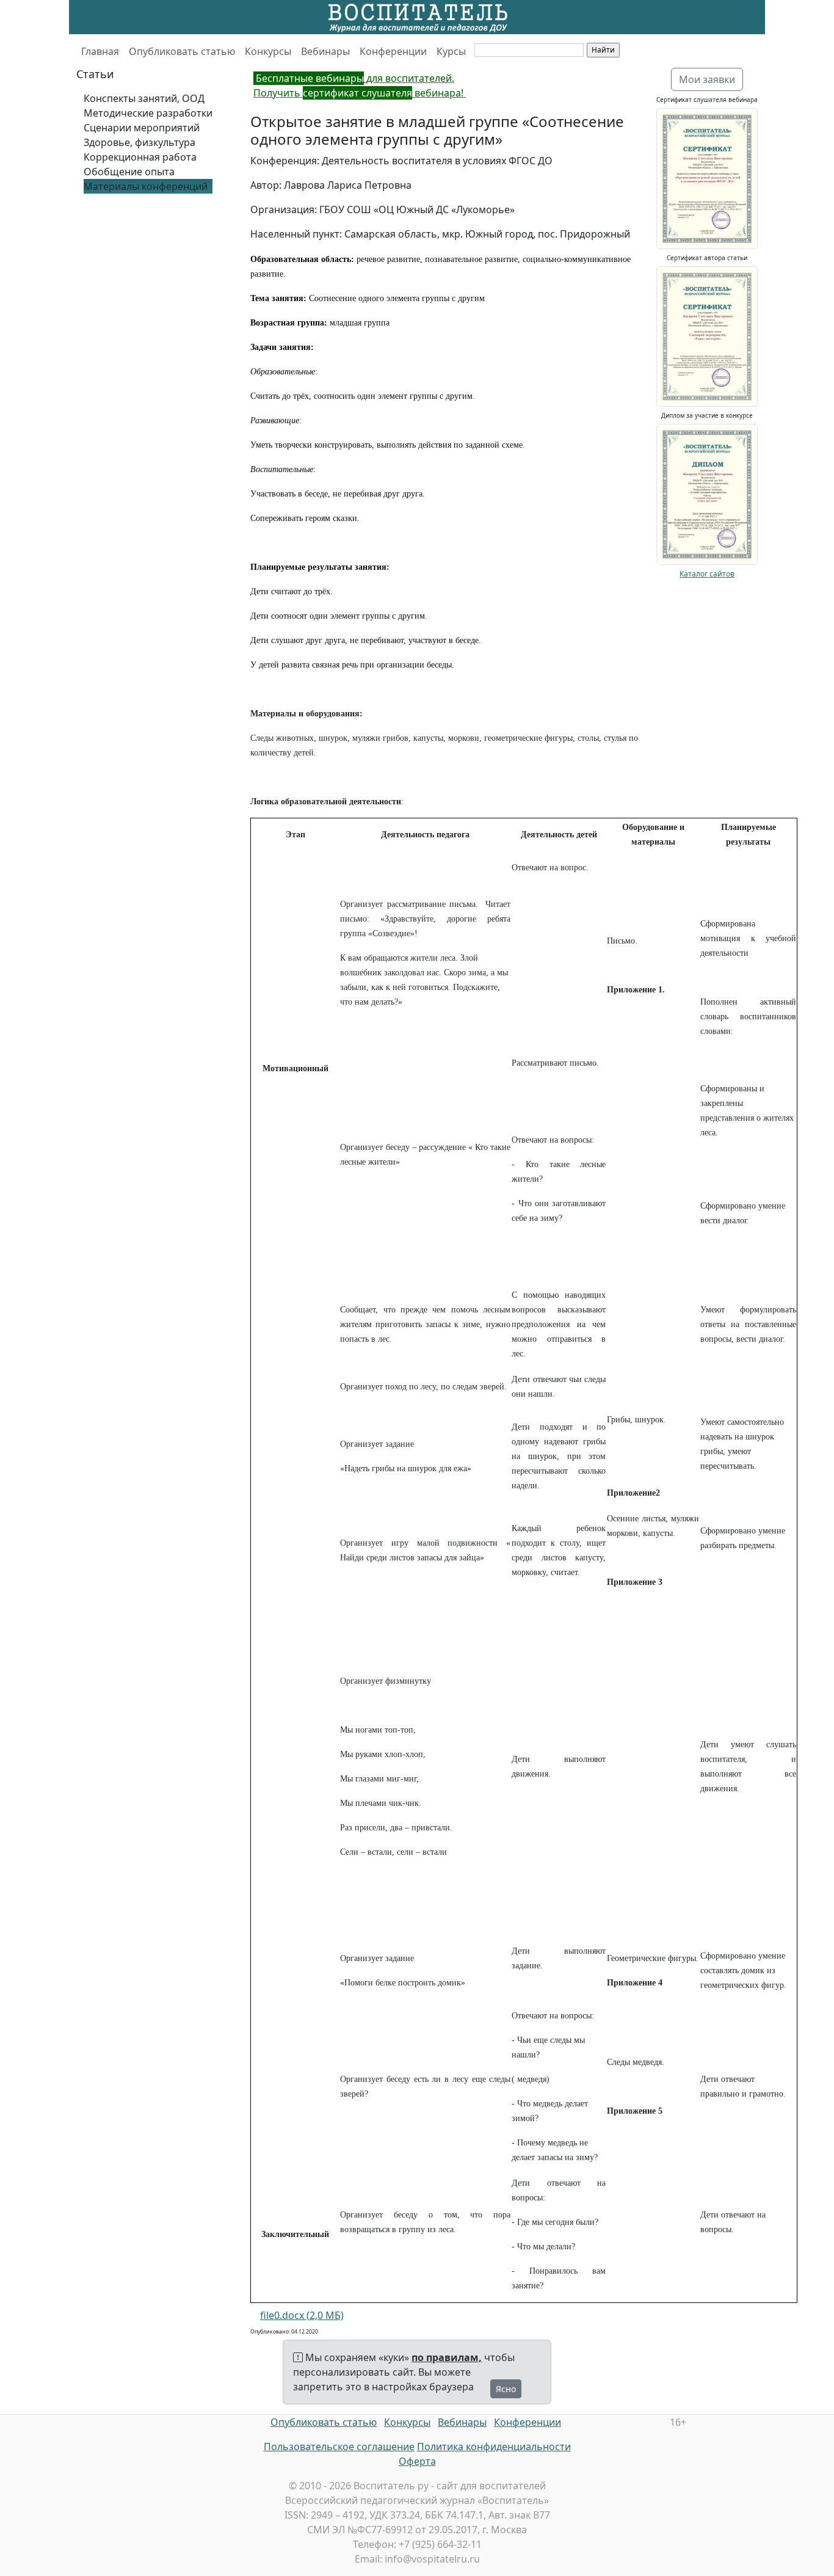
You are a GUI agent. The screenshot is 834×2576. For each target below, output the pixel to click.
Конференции (393, 51)
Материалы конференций (146, 186)
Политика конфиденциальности (494, 2447)
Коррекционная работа (140, 157)
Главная (100, 51)
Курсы (451, 51)
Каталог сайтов (707, 574)
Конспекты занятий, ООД (144, 98)
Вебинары (325, 51)
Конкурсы (268, 51)
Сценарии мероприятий (142, 128)
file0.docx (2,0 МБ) (302, 2315)
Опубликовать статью (182, 51)
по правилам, (447, 2357)
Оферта (417, 2461)
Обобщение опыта (129, 172)
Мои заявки (707, 79)
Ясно (506, 2389)
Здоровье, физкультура (140, 142)
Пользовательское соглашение (339, 2447)
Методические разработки (148, 113)
